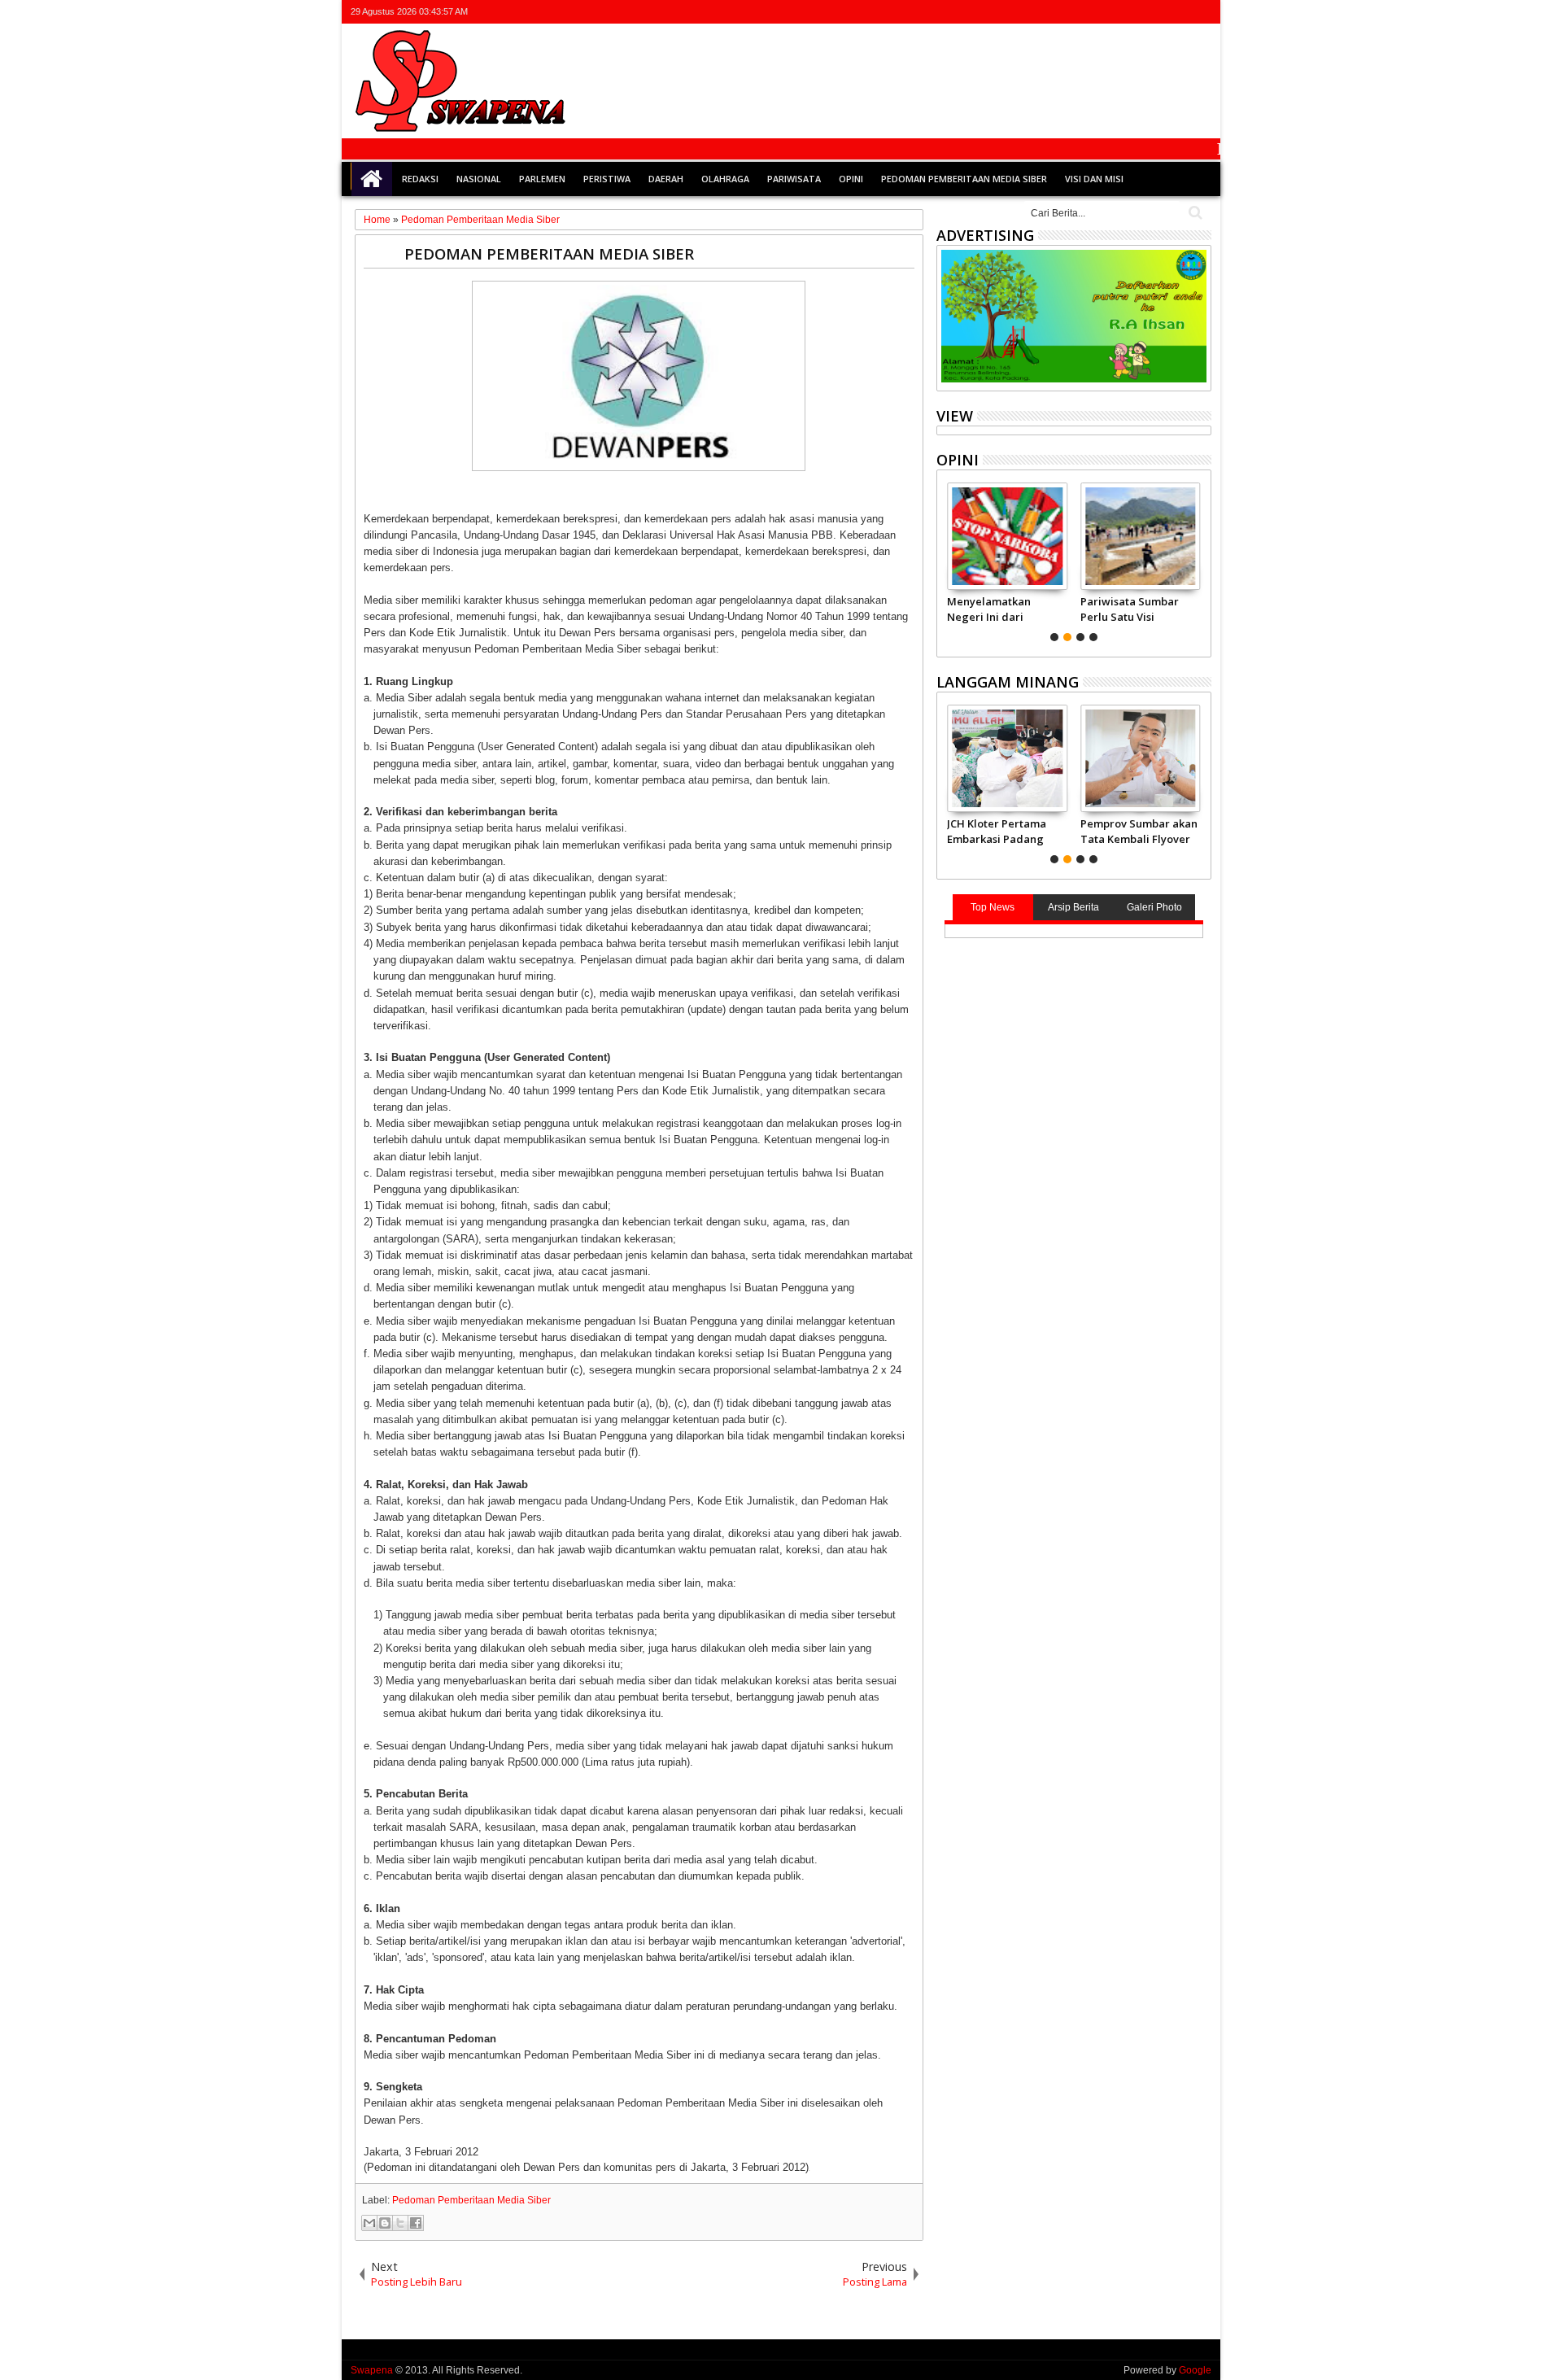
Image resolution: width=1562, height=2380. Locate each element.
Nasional (479, 179)
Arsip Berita (1073, 907)
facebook (1137, 12)
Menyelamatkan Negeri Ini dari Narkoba (989, 609)
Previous (1200, 560)
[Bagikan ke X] (400, 2223)
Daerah (666, 179)
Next (947, 560)
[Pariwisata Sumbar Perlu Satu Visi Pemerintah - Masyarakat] (1140, 536)
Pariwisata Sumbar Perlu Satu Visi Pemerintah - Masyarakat (1130, 609)
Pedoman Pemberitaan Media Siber (964, 179)
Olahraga (725, 179)
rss (1180, 12)
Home (372, 179)
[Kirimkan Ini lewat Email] (369, 2223)
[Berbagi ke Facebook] (416, 2223)
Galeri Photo (1154, 907)
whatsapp (1201, 12)
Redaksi (420, 179)
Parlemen (542, 179)
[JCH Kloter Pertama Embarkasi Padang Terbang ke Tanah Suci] (1007, 758)
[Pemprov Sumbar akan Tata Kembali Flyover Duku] (1140, 758)
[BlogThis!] (385, 2223)
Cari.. (1194, 213)
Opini (851, 179)
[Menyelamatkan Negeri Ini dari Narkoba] (1007, 536)
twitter (1116, 12)
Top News (993, 907)
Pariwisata (794, 179)
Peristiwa (607, 179)
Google (1195, 2370)
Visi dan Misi (1094, 179)
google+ (1158, 12)
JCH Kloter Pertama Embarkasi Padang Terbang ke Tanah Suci (997, 831)
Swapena (372, 2370)
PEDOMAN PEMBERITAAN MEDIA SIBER (549, 253)
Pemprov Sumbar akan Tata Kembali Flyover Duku (1139, 831)
